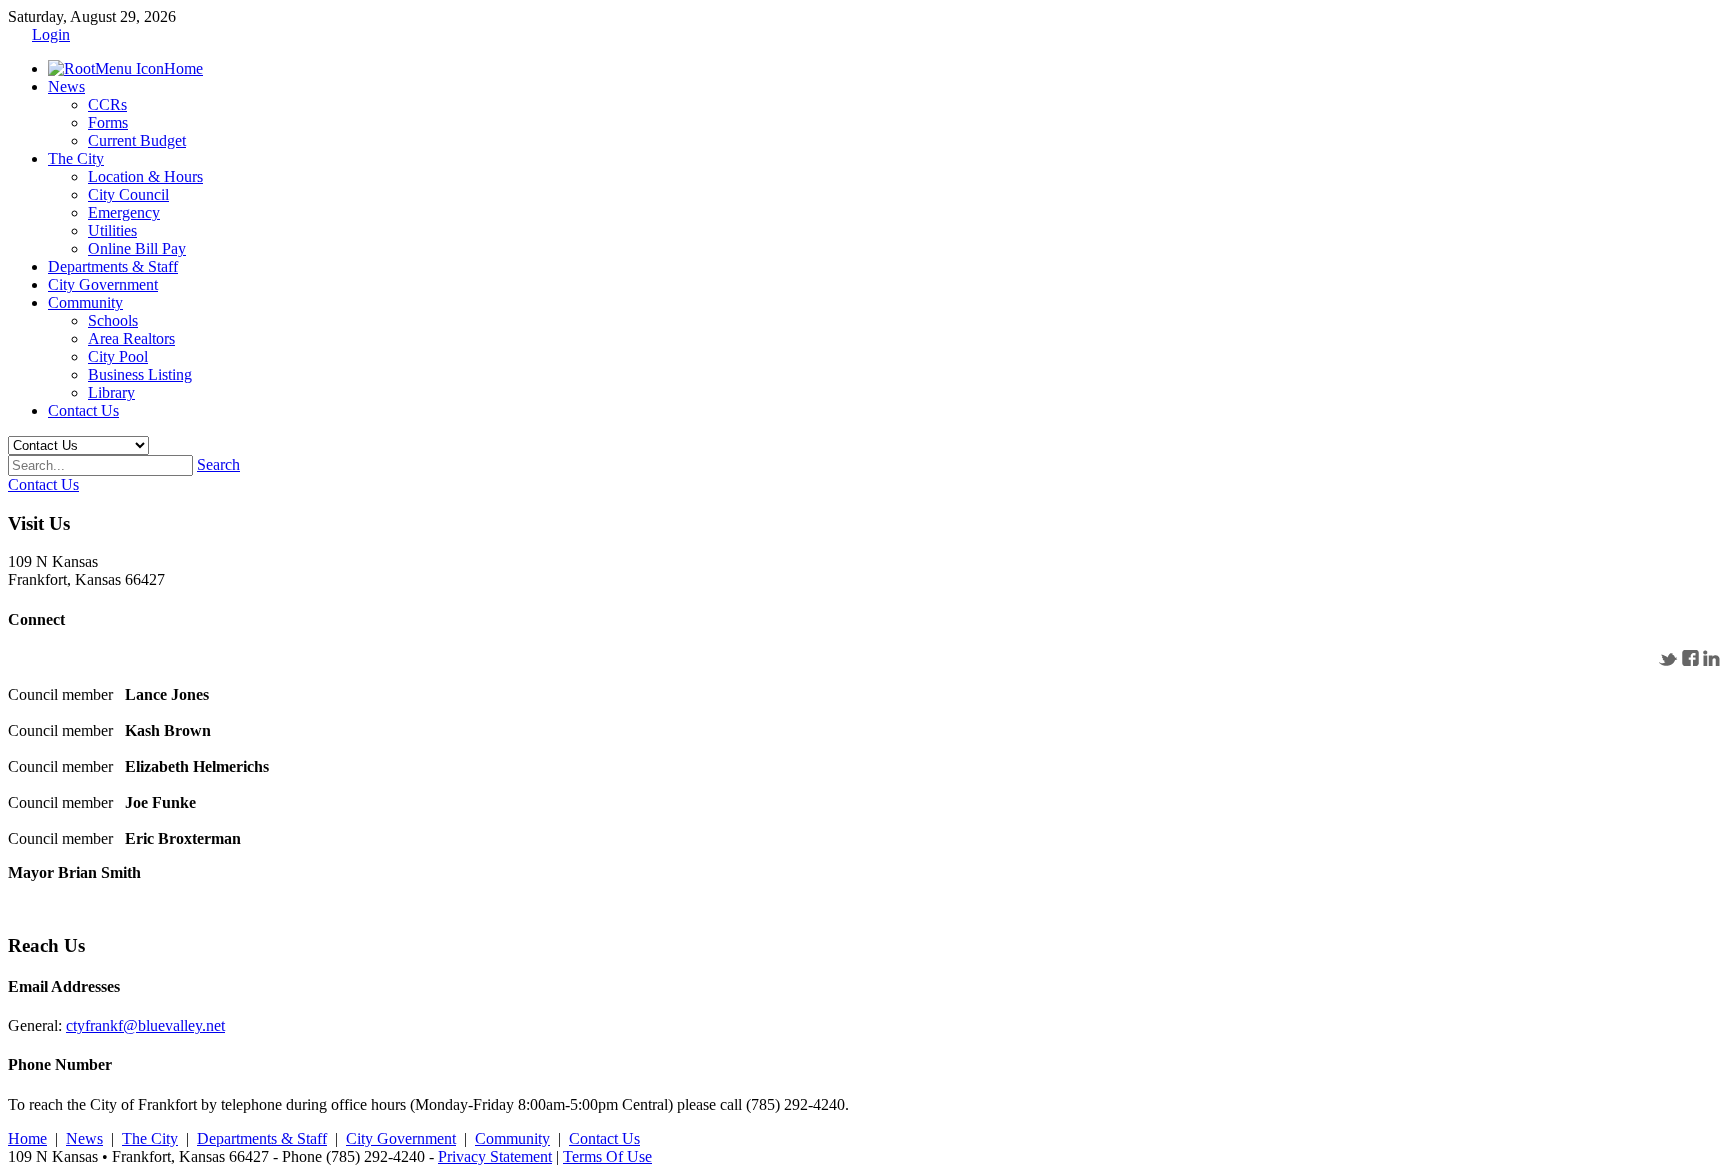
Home (27, 1138)
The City (150, 1138)
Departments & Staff (262, 1138)
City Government (401, 1138)
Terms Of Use (607, 1156)
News (84, 1138)
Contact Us (604, 1138)
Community (512, 1138)
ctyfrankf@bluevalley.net (145, 1025)
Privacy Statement (495, 1156)
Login (51, 34)
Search (218, 464)
